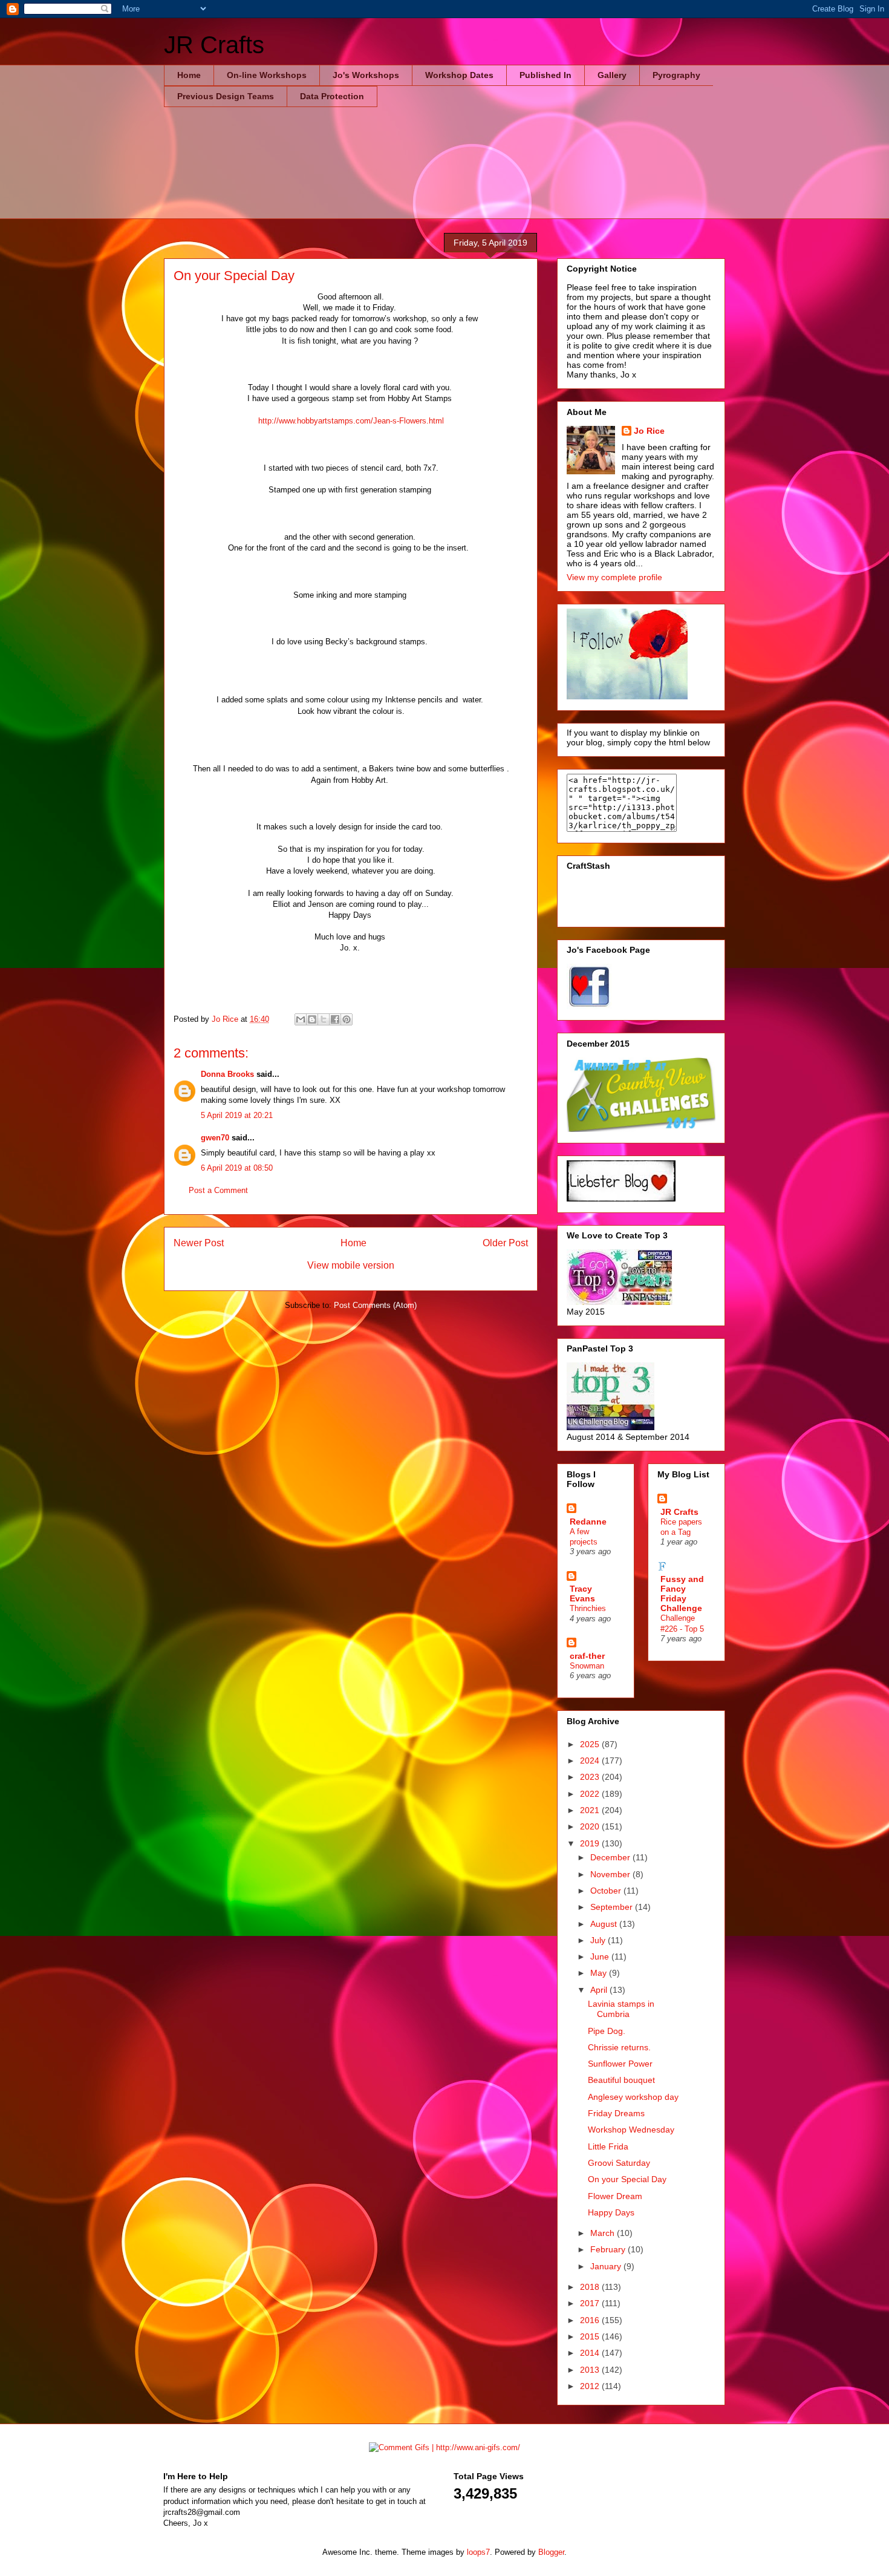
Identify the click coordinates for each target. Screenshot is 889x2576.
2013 (591, 2370)
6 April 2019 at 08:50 (237, 1168)
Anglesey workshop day (633, 2097)
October (607, 1891)
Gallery (612, 75)
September (613, 1907)
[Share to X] (324, 1019)
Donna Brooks (227, 1074)
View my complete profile (614, 577)
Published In (545, 75)
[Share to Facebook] (335, 1019)
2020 (591, 1826)
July (599, 1940)
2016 (591, 2320)
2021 (591, 1810)
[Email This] (301, 1019)
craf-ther (587, 1656)
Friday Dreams (616, 2113)
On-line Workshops (267, 75)
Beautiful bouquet (621, 2080)
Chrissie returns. (619, 2047)
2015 (591, 2336)
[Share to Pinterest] (347, 1019)
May (600, 1973)
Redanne (588, 1522)
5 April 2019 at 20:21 (237, 1115)
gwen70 (215, 1138)
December (611, 1857)
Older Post (505, 1243)
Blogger (551, 2552)
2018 (591, 2287)
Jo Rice (649, 431)
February (609, 2249)
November (611, 1874)
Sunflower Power (620, 2064)
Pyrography (676, 75)
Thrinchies (588, 1608)
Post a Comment (218, 1190)
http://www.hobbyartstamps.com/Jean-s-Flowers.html (351, 421)
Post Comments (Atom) (375, 1305)
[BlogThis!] (312, 1019)
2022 (591, 1794)
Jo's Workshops (366, 75)
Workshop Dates (459, 75)
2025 (591, 1744)
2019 (591, 1843)
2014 (591, 2353)
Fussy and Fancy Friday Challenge (682, 1594)
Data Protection (332, 96)
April (600, 1990)
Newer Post (199, 1243)
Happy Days (611, 2212)
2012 (591, 2386)
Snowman (587, 1666)
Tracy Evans (582, 1594)
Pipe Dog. (607, 2031)
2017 (591, 2303)
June (601, 1957)
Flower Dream (615, 2196)
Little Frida (608, 2146)
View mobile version (351, 1265)
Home (189, 75)
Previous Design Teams (226, 96)
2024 (591, 1760)
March (604, 2233)
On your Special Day (627, 2179)
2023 (591, 1777)
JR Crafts (214, 45)
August (605, 1924)
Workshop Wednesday (631, 2130)
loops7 (478, 2552)
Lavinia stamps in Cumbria (621, 2009)
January (607, 2266)
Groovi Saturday (619, 2163)
